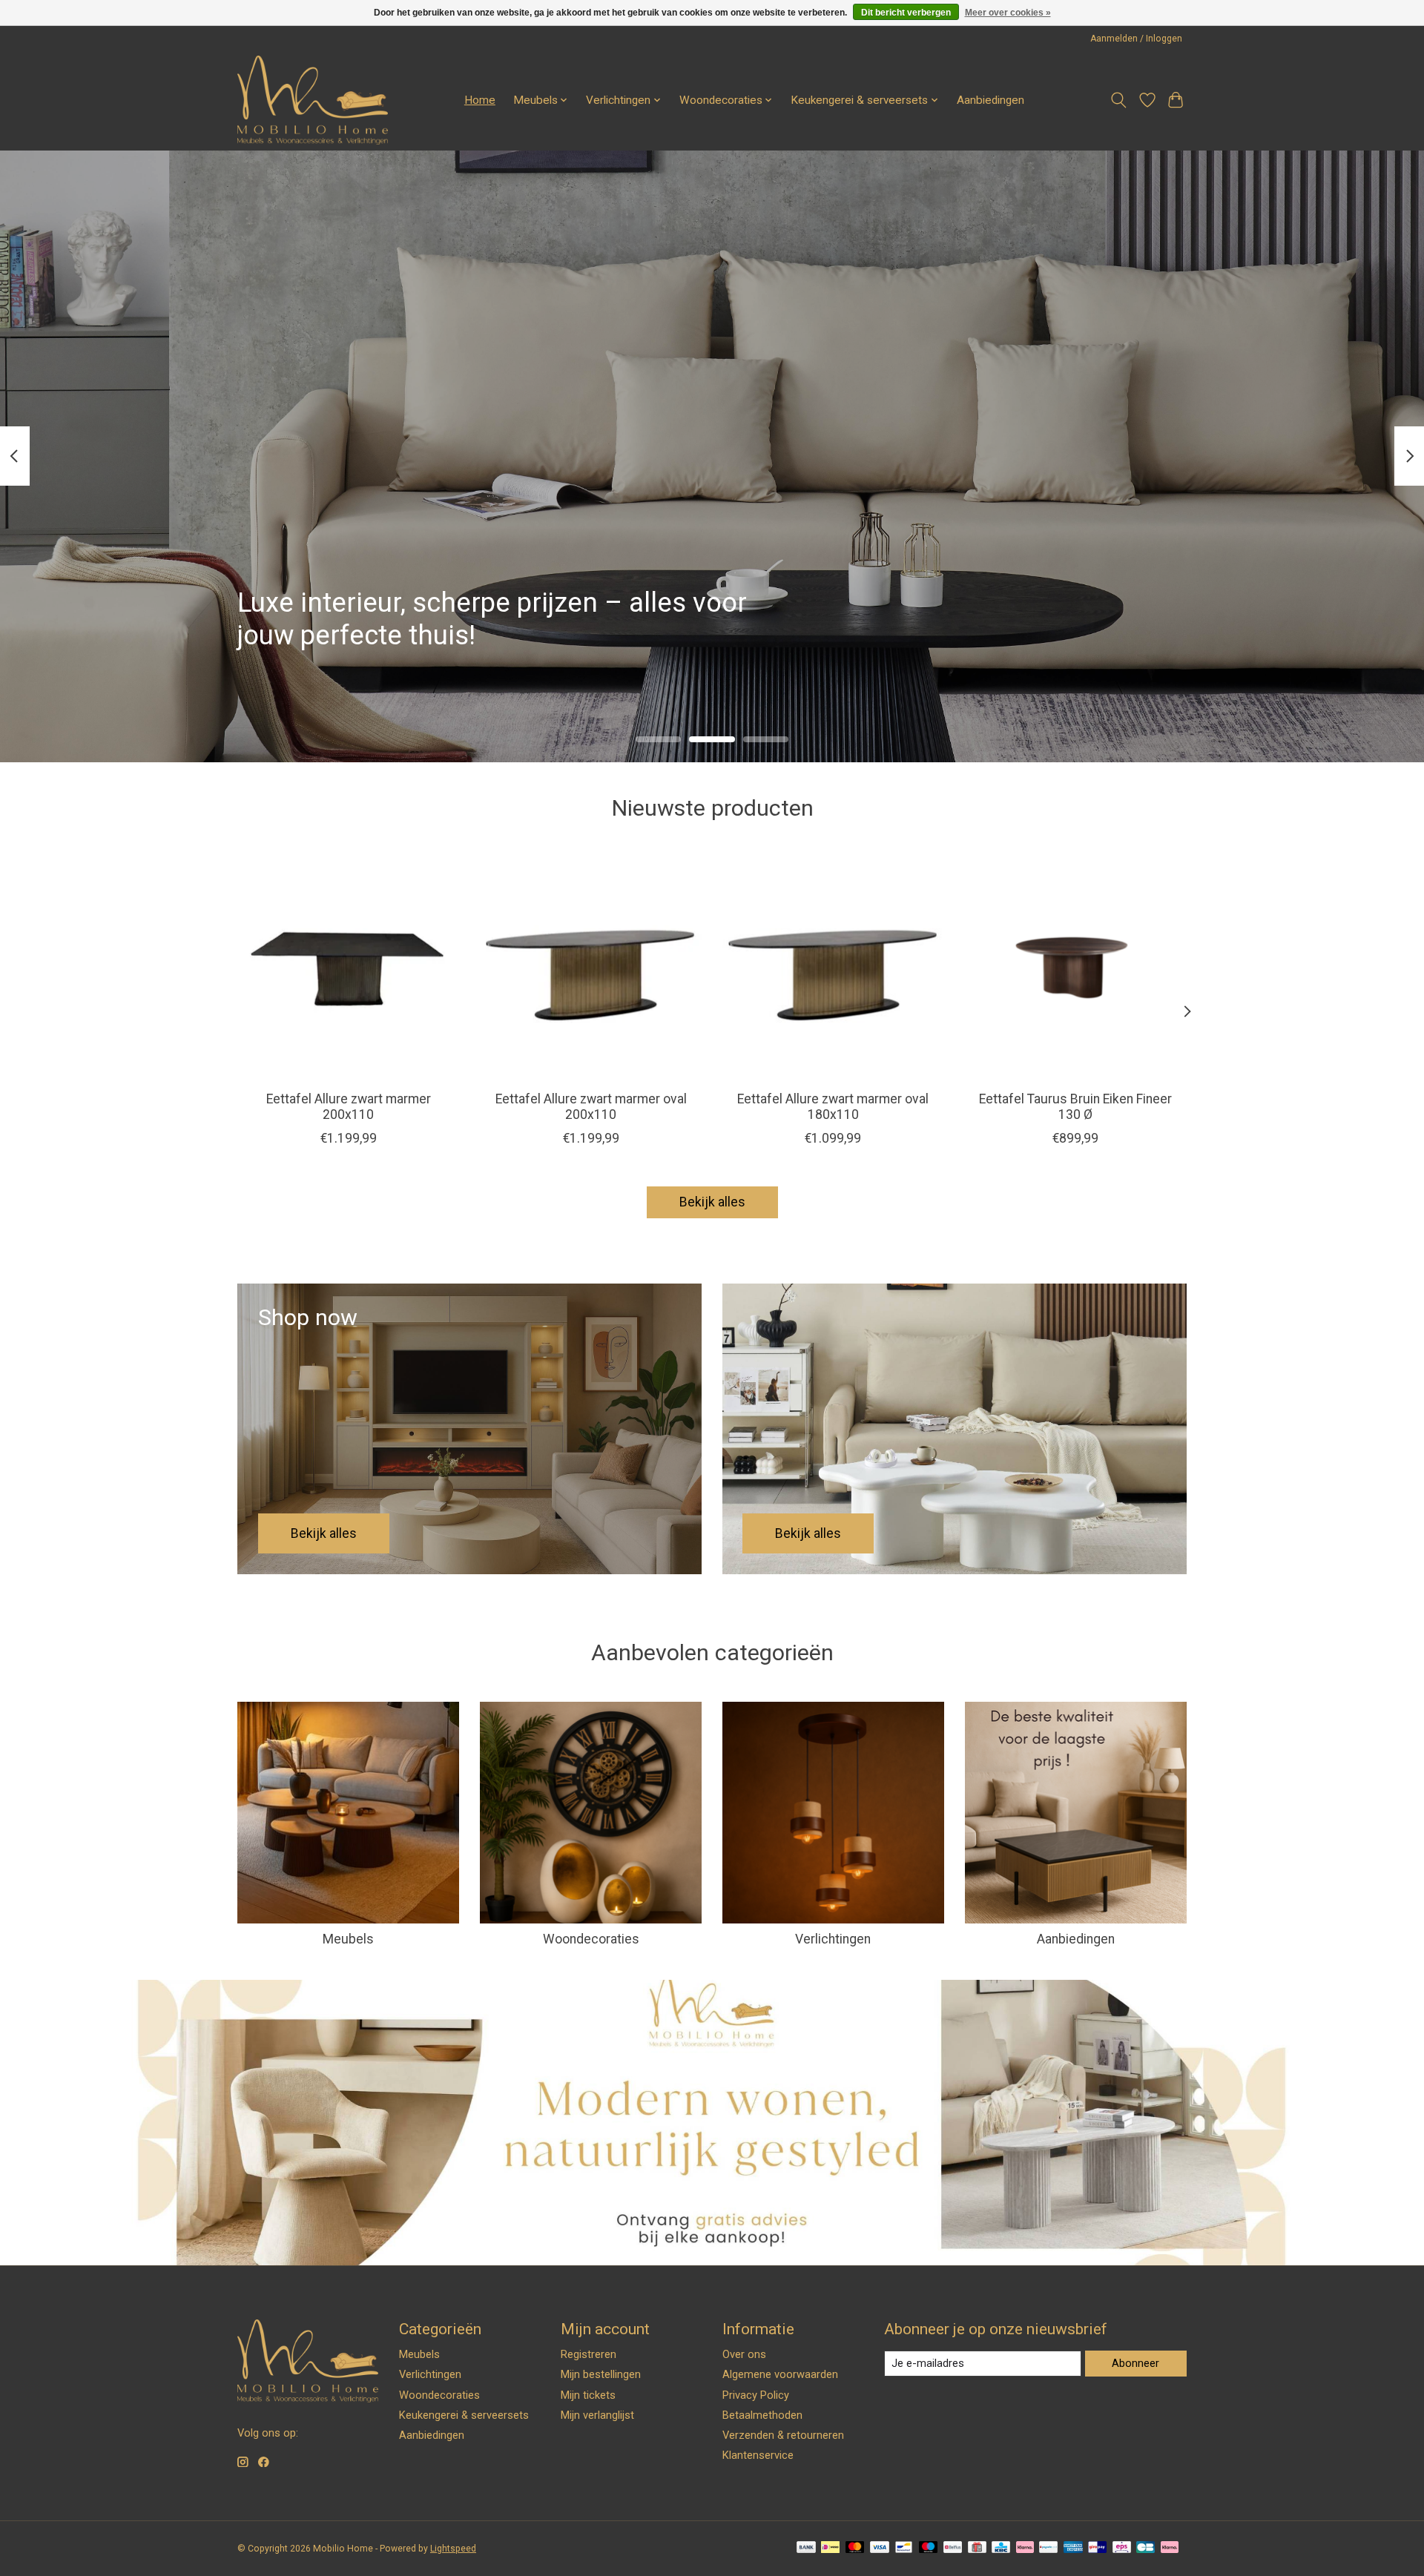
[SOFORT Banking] (1025, 2548)
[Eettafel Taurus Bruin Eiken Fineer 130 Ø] (1076, 968)
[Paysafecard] (1048, 2548)
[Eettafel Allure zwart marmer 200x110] (348, 968)
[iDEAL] (830, 2548)
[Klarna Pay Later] (1170, 2548)
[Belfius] (953, 2548)
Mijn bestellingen (601, 2374)
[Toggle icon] (1119, 100)
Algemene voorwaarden (780, 2374)
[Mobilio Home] (313, 100)
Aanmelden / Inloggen (1136, 39)
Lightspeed (453, 2549)
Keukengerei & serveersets (464, 2415)
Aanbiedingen (990, 100)
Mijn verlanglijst (597, 2415)
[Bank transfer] (806, 2548)
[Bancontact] (904, 2548)
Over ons (744, 2354)
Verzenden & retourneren (783, 2435)
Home (480, 100)
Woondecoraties (591, 1939)
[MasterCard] (855, 2548)
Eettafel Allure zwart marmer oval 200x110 (591, 1107)
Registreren (589, 2354)
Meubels (348, 1939)
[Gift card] (977, 2548)
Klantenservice (758, 2455)
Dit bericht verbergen (906, 13)
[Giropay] (1097, 2548)
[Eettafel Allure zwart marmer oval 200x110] (591, 968)
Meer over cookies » (1008, 13)
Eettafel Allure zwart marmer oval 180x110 (833, 1107)
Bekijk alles (712, 1202)
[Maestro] (929, 2548)
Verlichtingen (833, 1939)
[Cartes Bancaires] (1146, 2548)
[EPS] (1122, 2548)
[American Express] (1073, 2548)
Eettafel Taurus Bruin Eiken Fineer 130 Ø (1075, 1107)
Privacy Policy (756, 2395)
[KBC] (1001, 2548)
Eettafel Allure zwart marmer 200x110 (349, 1107)
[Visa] (880, 2548)
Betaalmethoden (762, 2415)
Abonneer (1135, 2363)
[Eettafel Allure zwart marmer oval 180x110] (833, 968)
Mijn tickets (588, 2395)
